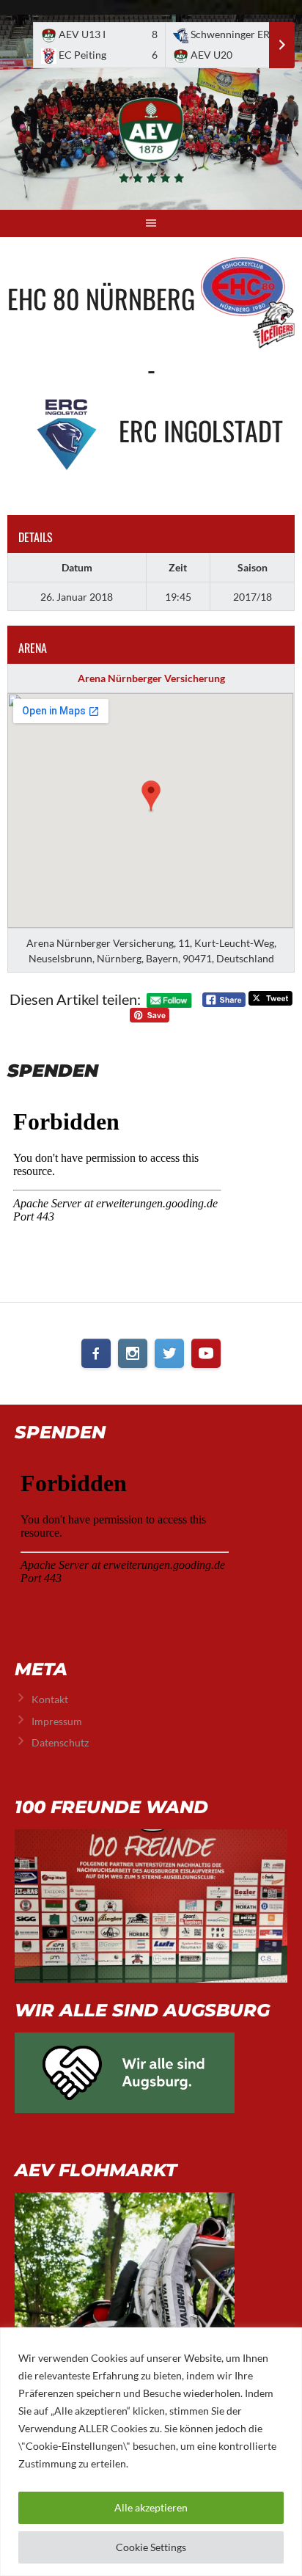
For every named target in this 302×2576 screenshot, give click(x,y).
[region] (151, 2452)
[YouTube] (206, 1353)
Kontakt (50, 1699)
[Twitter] (169, 1353)
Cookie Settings (151, 2547)
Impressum (57, 1721)
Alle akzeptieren (151, 2507)
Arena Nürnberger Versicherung (151, 678)
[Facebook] (96, 1353)
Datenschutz (60, 1742)
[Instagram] (133, 1353)
